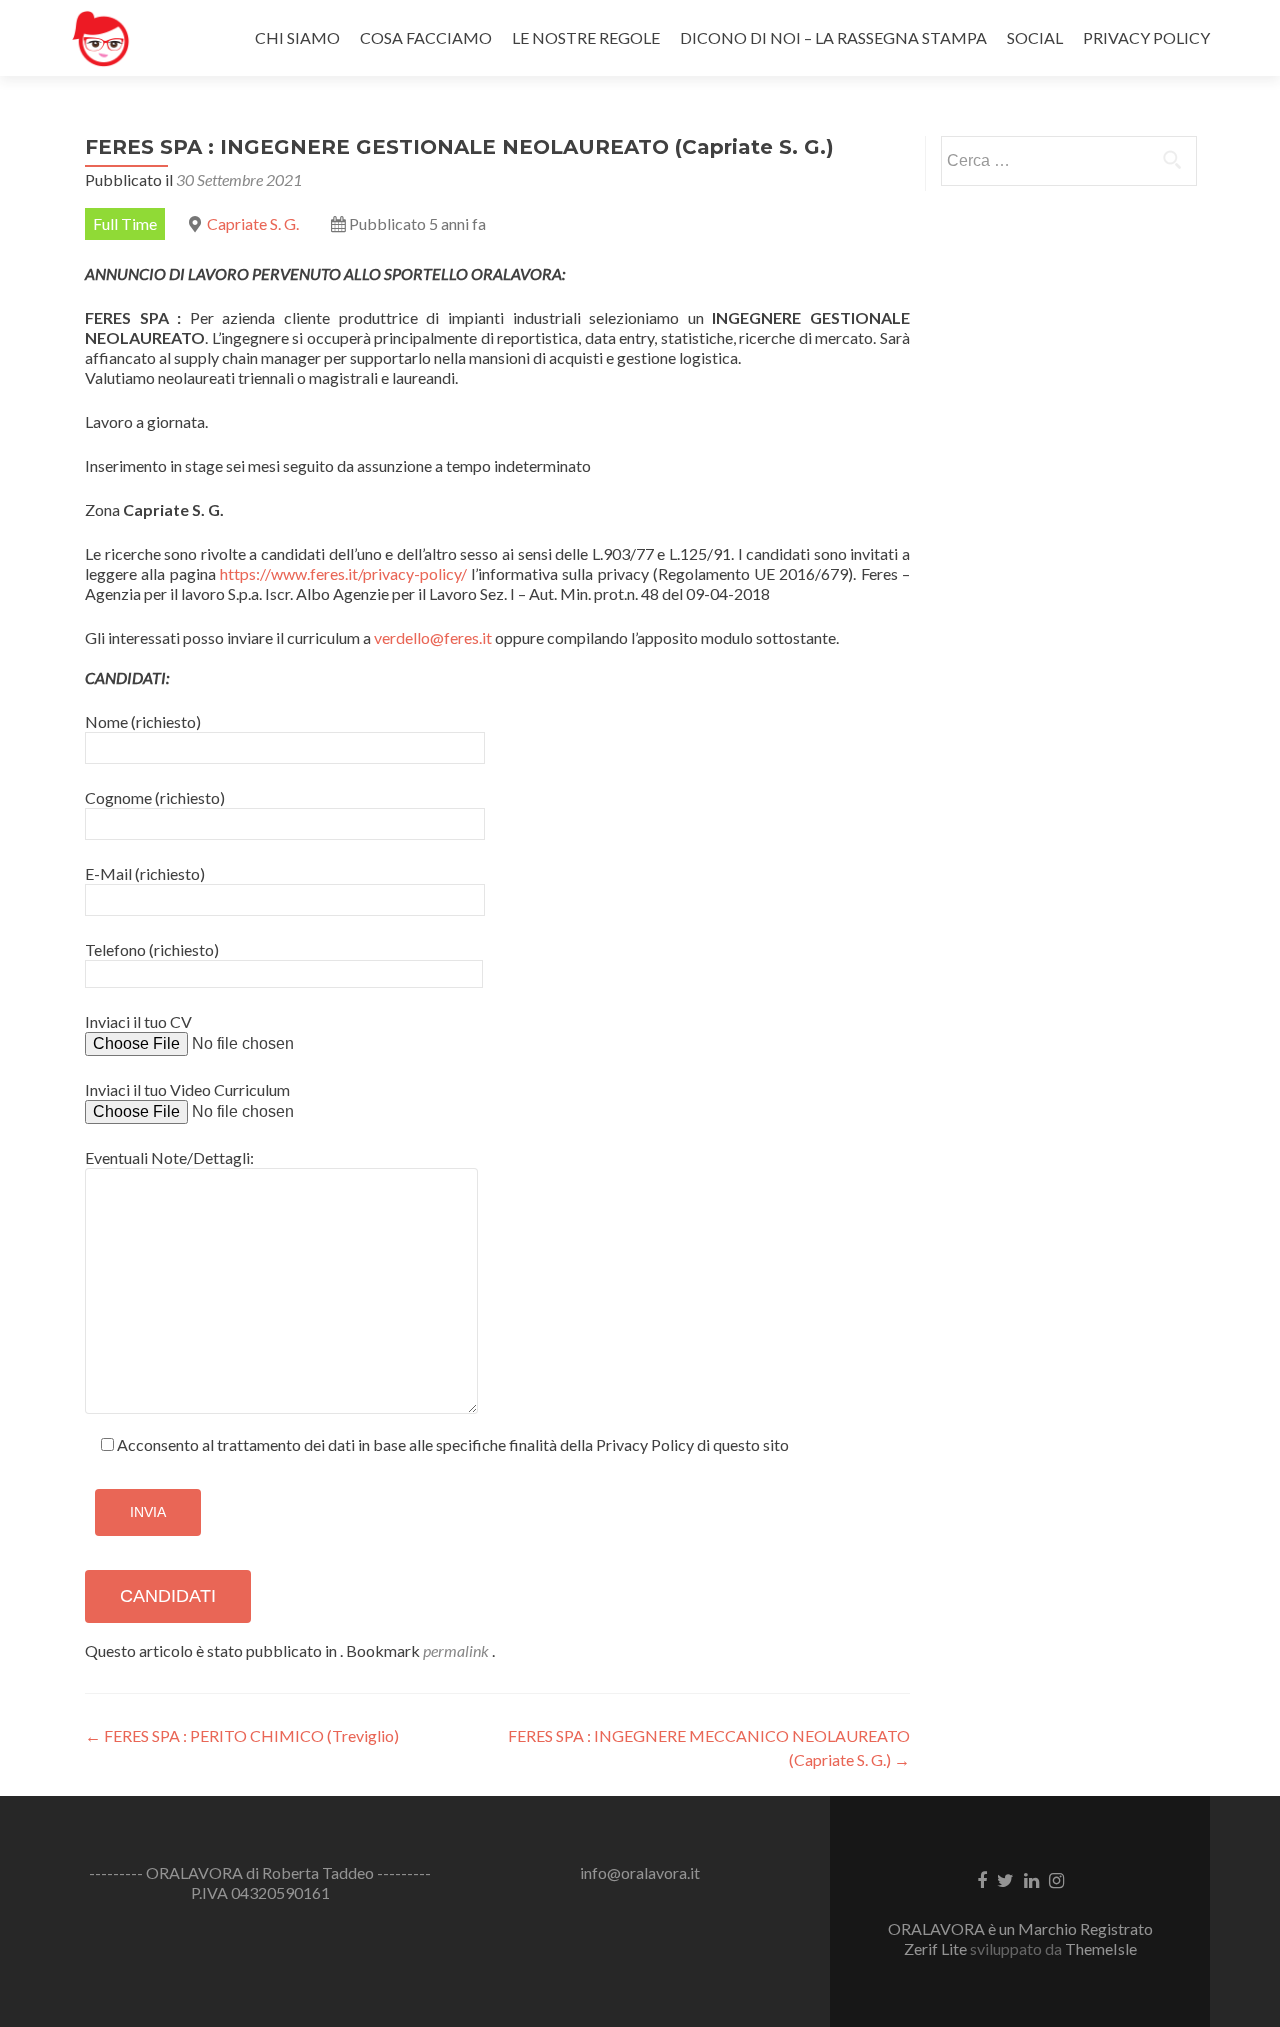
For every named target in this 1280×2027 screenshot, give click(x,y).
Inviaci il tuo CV (138, 1021)
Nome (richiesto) (143, 721)
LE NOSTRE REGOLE (586, 37)
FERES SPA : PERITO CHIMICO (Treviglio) (242, 1735)
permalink (457, 1650)
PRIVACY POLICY (1146, 37)
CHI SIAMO (297, 37)
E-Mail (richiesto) (145, 873)
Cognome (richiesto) (155, 797)
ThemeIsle (1101, 1948)
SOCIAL (1035, 37)
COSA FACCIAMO (426, 37)
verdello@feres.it (433, 637)
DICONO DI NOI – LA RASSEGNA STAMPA (833, 37)
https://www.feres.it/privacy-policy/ (343, 573)
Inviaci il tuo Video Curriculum (187, 1089)
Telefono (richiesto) (152, 949)
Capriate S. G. (253, 223)
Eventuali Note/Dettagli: (169, 1157)
